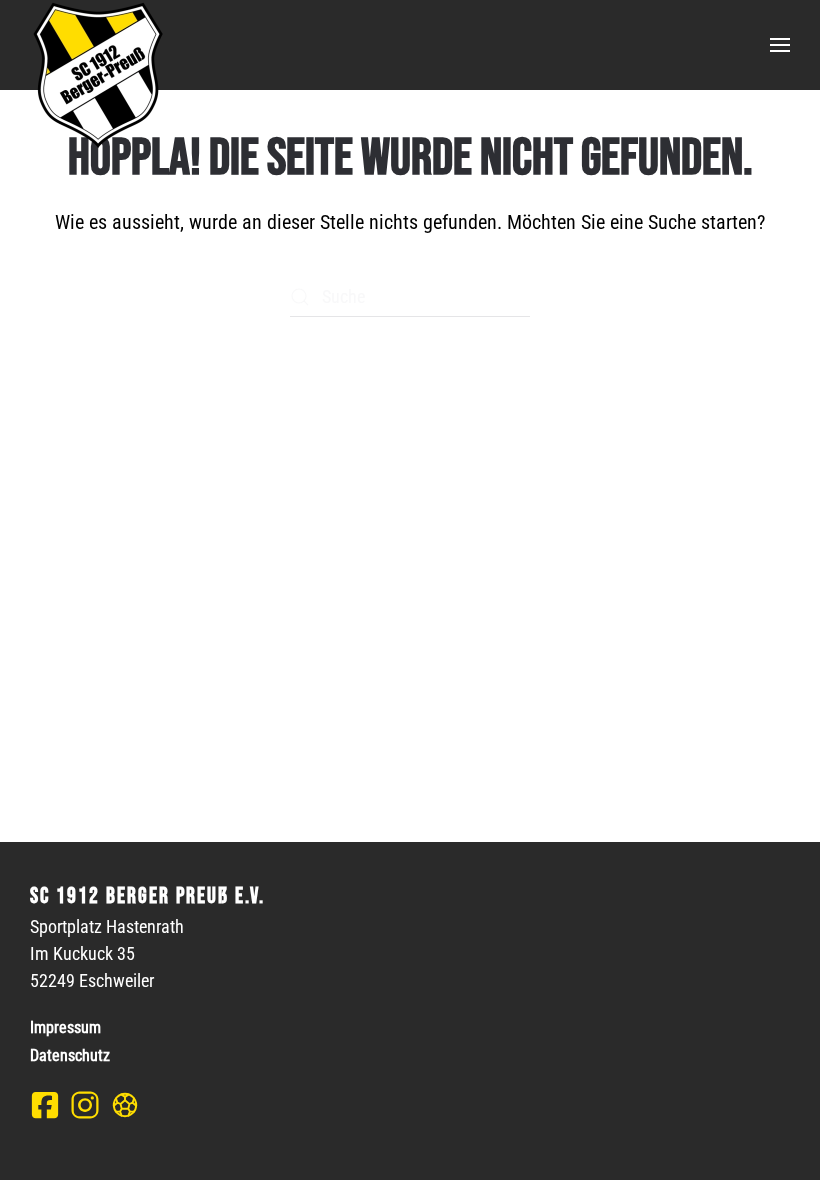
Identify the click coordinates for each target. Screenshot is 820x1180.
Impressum (65, 1027)
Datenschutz (70, 1055)
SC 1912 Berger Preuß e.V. (147, 896)
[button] (780, 45)
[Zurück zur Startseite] (97, 75)
